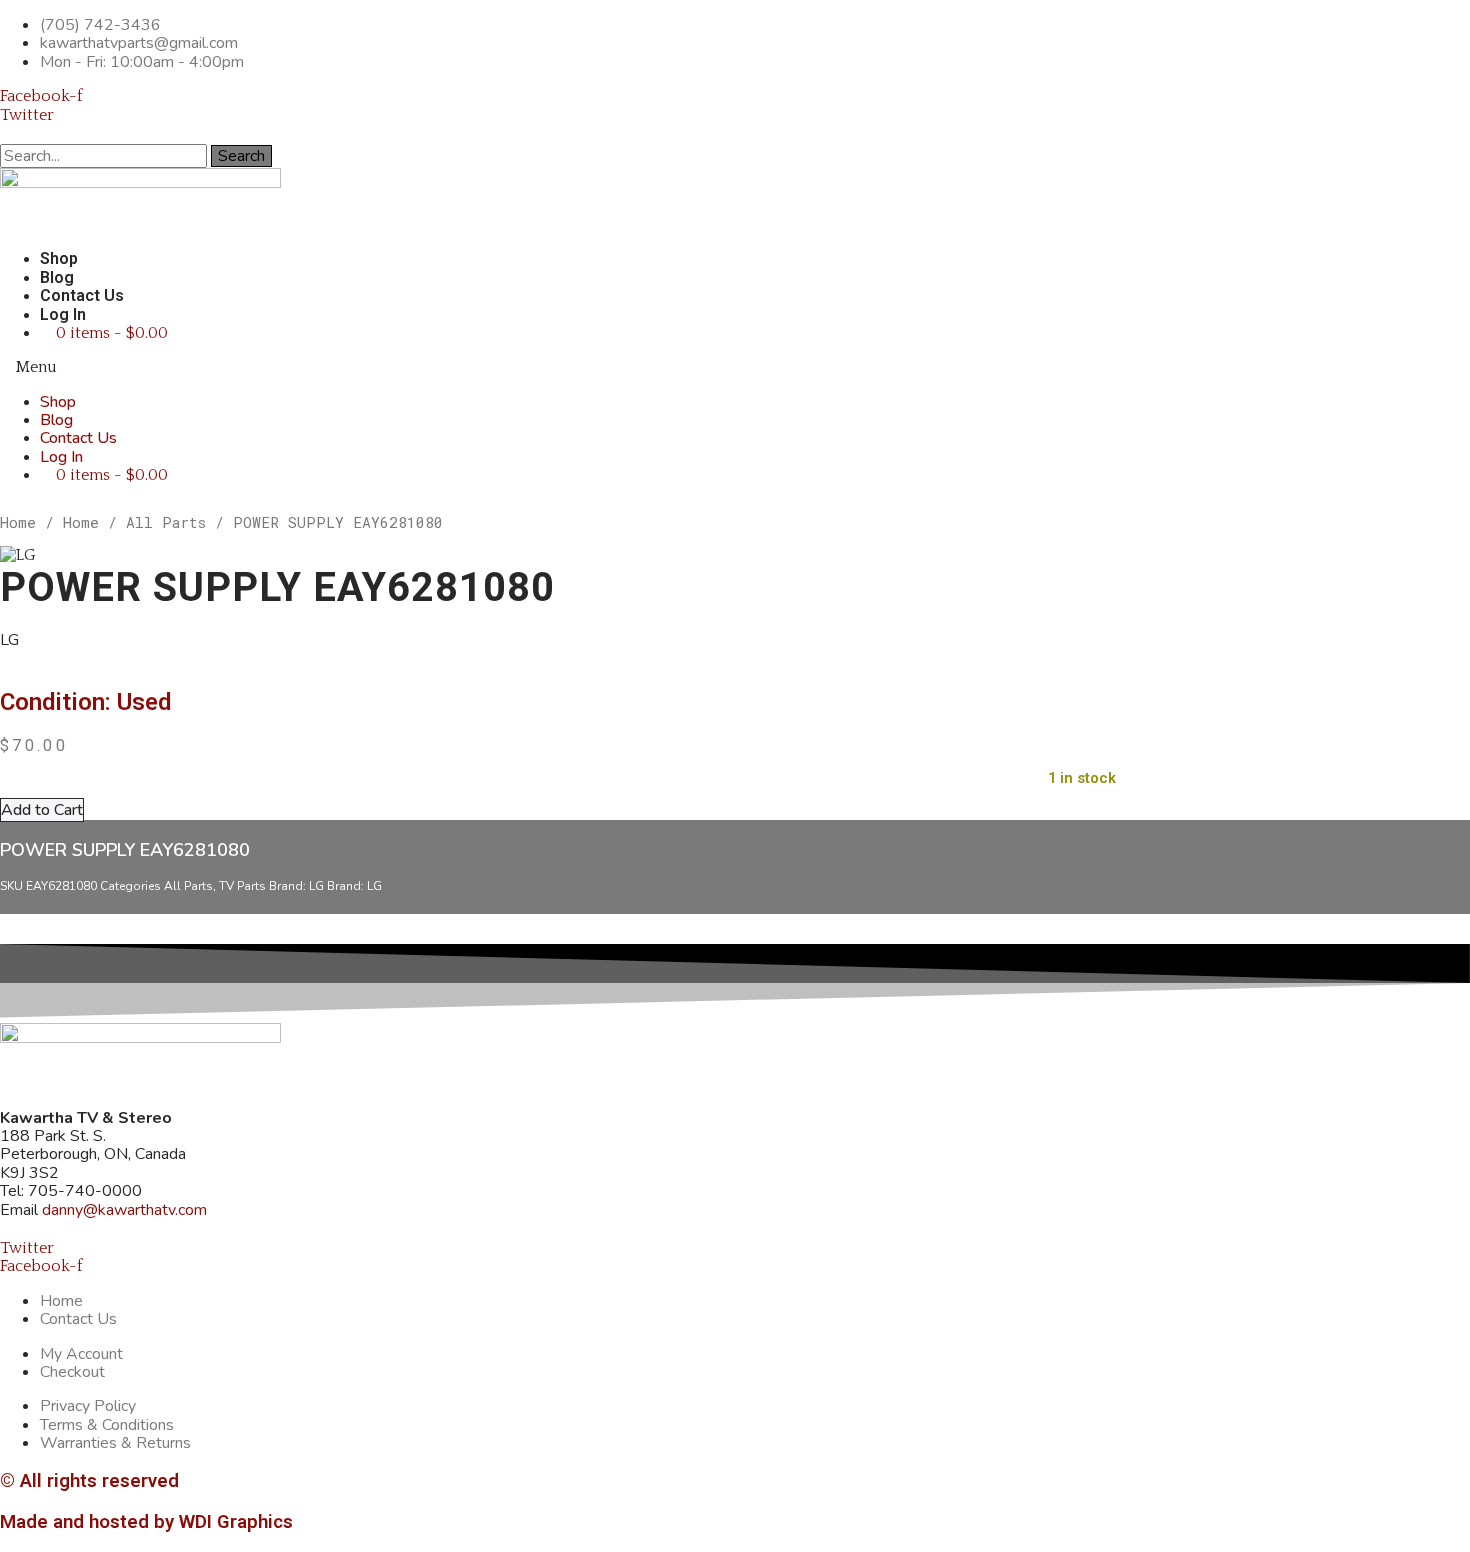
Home (18, 522)
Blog (57, 277)
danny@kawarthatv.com (124, 1210)
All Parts (166, 522)
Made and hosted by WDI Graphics (146, 1522)
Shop (59, 258)
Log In (63, 314)
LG (316, 886)
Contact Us (82, 295)
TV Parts (242, 886)
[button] (570, 367)
